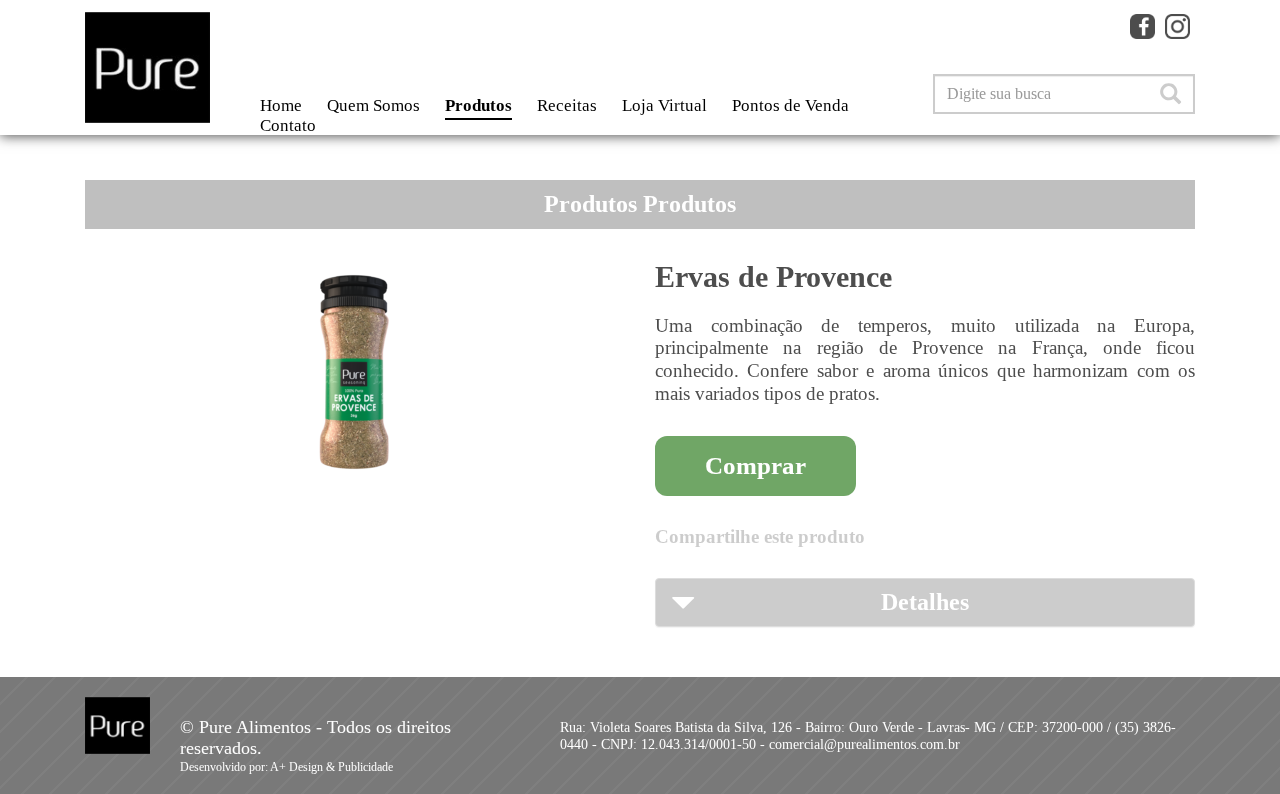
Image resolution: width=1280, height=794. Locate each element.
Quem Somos (373, 105)
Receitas (567, 105)
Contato (288, 125)
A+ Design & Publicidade (331, 767)
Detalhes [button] (925, 602)
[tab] (925, 602)
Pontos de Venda (790, 105)
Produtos (478, 105)
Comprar (755, 465)
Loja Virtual (664, 105)
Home (281, 105)
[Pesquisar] (1170, 94)
